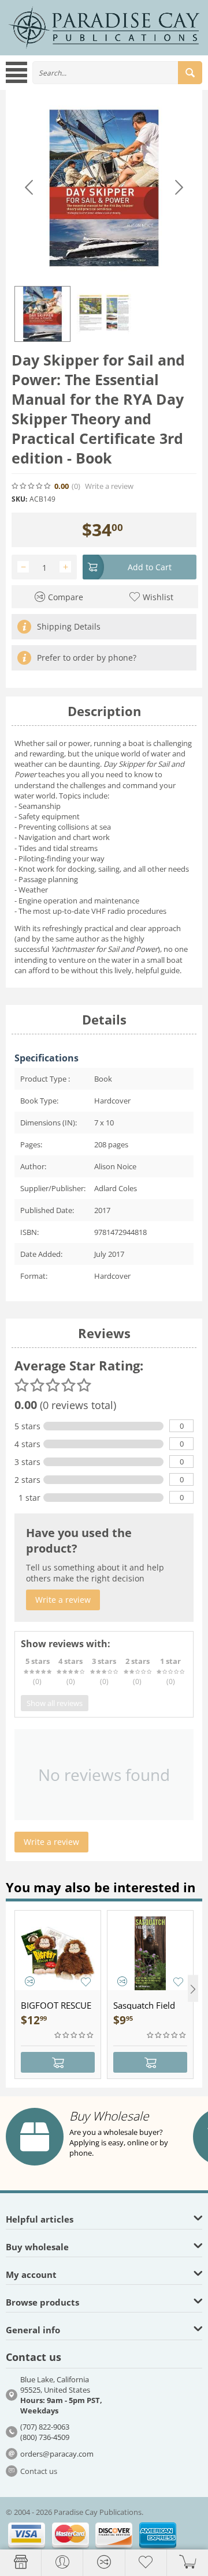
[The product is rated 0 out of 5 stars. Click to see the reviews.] (32, 486)
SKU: (19, 499)
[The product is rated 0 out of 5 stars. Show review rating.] (75, 2035)
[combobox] (117, 73)
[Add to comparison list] (30, 1981)
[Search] (190, 73)
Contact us (39, 2471)
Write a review (109, 486)
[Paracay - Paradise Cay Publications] (104, 27)
